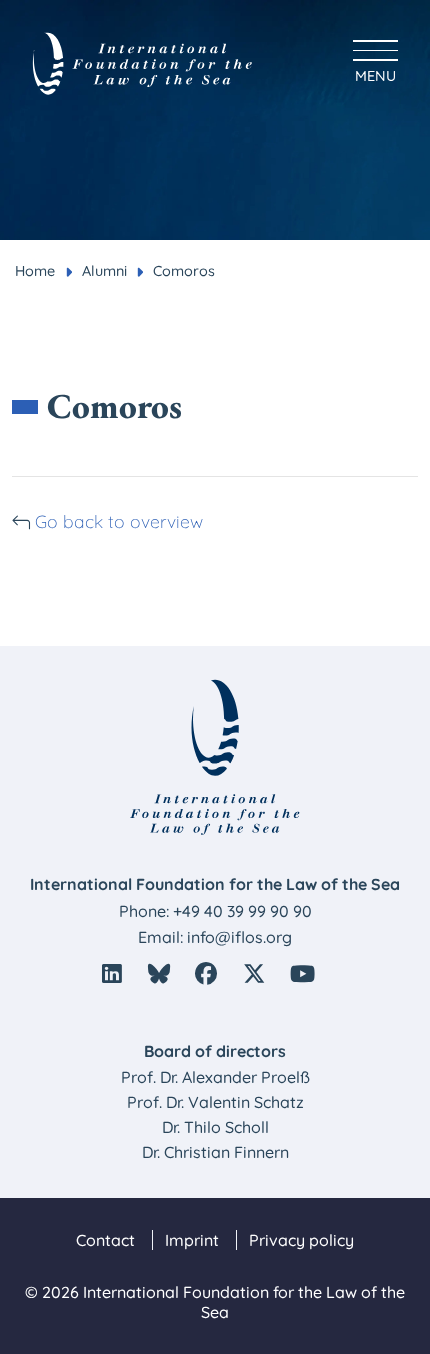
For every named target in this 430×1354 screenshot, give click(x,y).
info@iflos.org (239, 937)
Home (35, 271)
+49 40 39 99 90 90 (242, 911)
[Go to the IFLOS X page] (254, 974)
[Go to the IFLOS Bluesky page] (159, 974)
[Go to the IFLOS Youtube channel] (302, 974)
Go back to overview (119, 521)
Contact (105, 1240)
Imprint (192, 1240)
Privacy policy (301, 1240)
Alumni (104, 271)
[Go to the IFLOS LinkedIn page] (112, 974)
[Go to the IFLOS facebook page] (206, 974)
